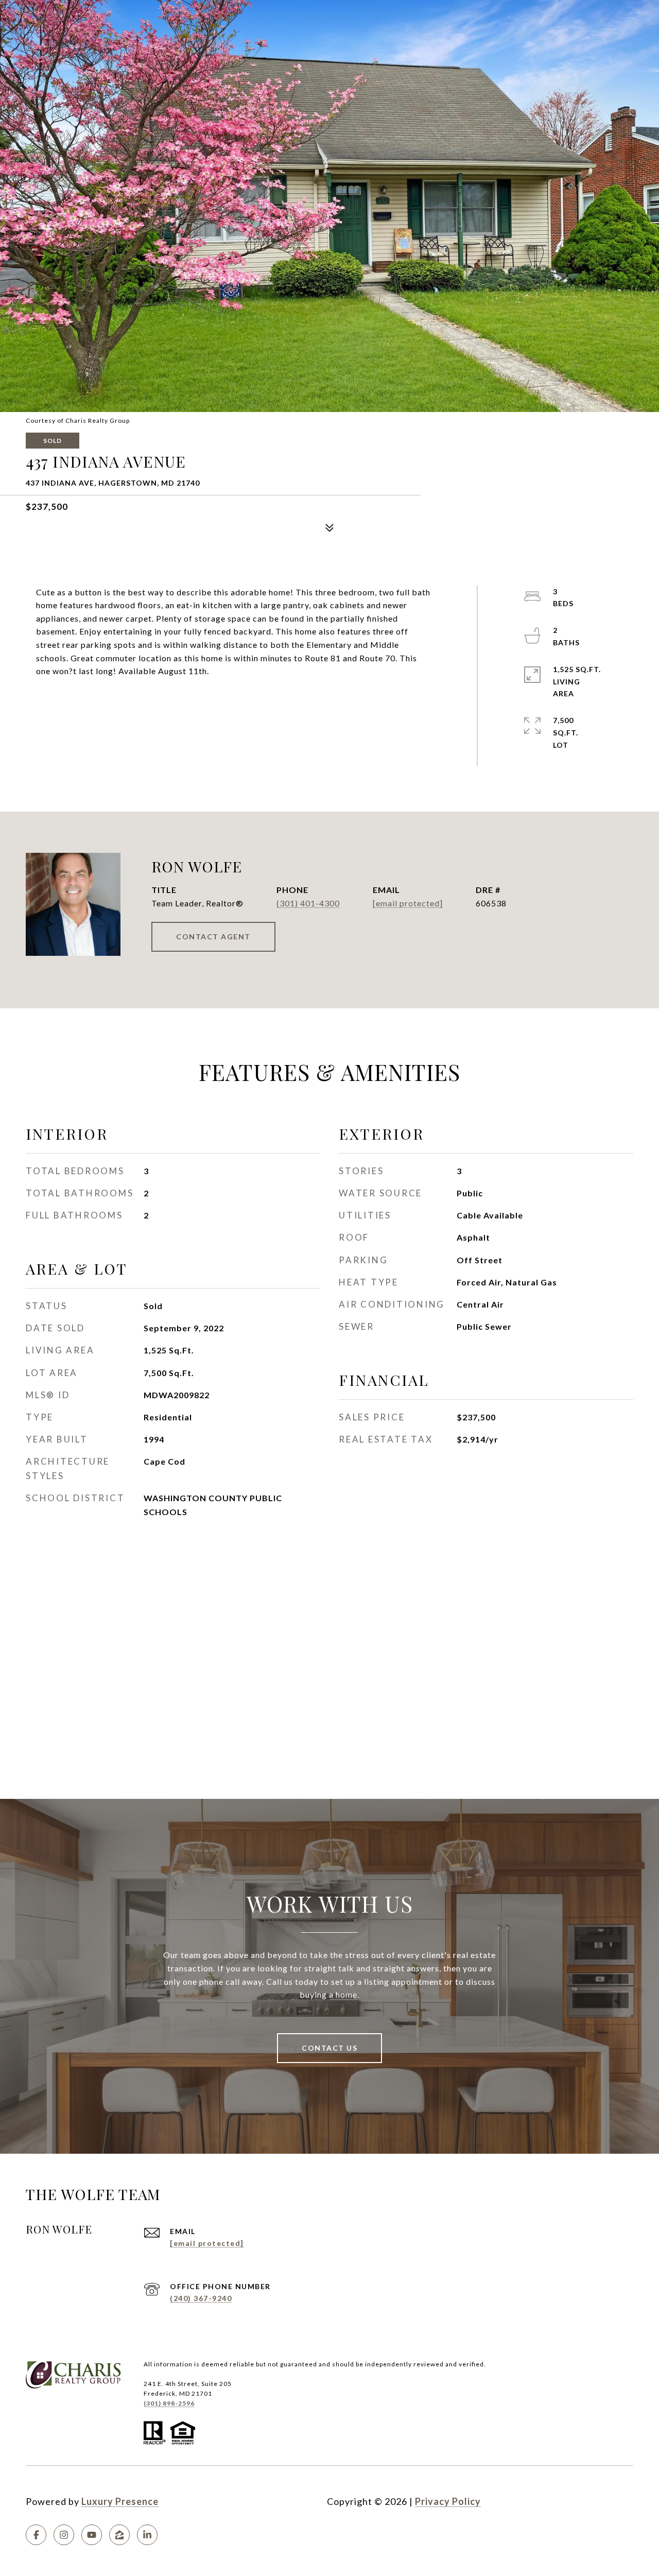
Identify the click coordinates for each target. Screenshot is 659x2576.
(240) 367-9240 (201, 2298)
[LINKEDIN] (147, 2535)
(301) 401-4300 (308, 903)
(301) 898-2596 (169, 2403)
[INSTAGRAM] (64, 2535)
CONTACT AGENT (213, 937)
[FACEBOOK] (36, 2535)
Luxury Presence (120, 2501)
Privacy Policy (448, 2501)
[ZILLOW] (119, 2535)
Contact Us (329, 2048)
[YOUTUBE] (92, 2535)
